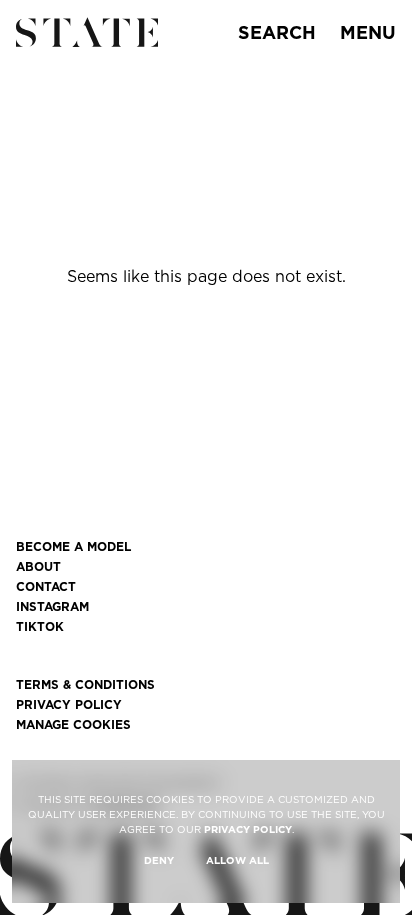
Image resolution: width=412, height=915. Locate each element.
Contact (46, 587)
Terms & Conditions (85, 685)
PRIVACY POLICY (248, 829)
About (38, 567)
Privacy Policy (69, 705)
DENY (159, 860)
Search (277, 32)
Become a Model (73, 547)
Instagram (52, 607)
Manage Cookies (73, 725)
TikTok (40, 627)
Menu (368, 32)
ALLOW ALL (237, 860)
